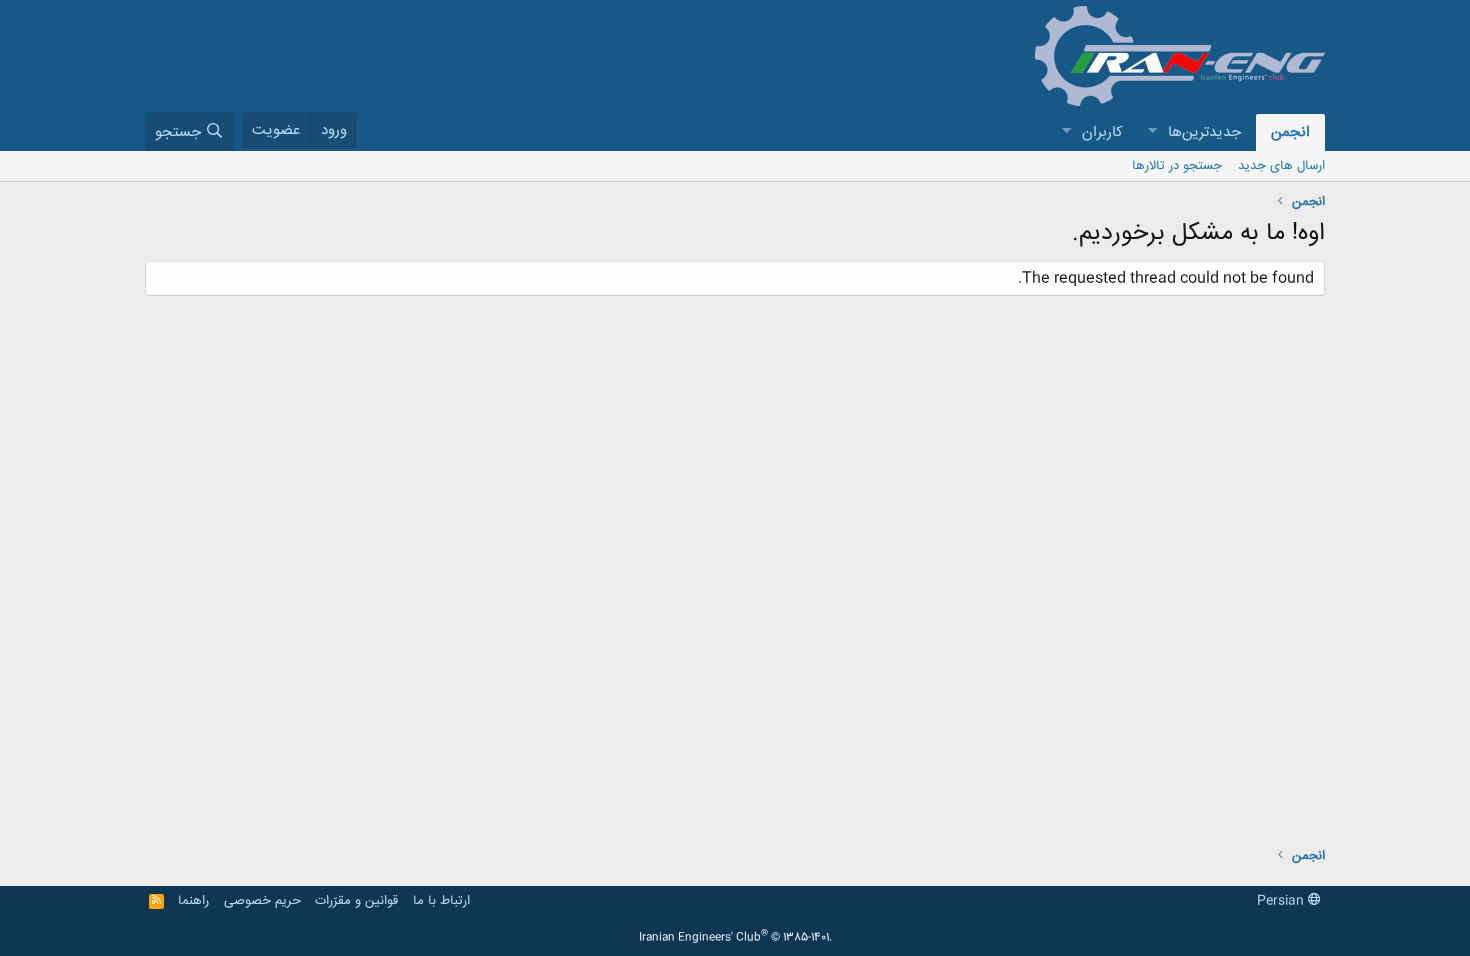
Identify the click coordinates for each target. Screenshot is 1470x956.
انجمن (1290, 132)
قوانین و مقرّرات (356, 901)
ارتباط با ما (441, 901)
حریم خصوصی (262, 901)
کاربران (1102, 132)
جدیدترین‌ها (1204, 132)
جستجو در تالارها (1177, 166)
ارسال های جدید (1281, 166)
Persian (1282, 901)
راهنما (193, 901)
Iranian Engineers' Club (735, 938)
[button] (1152, 132)
